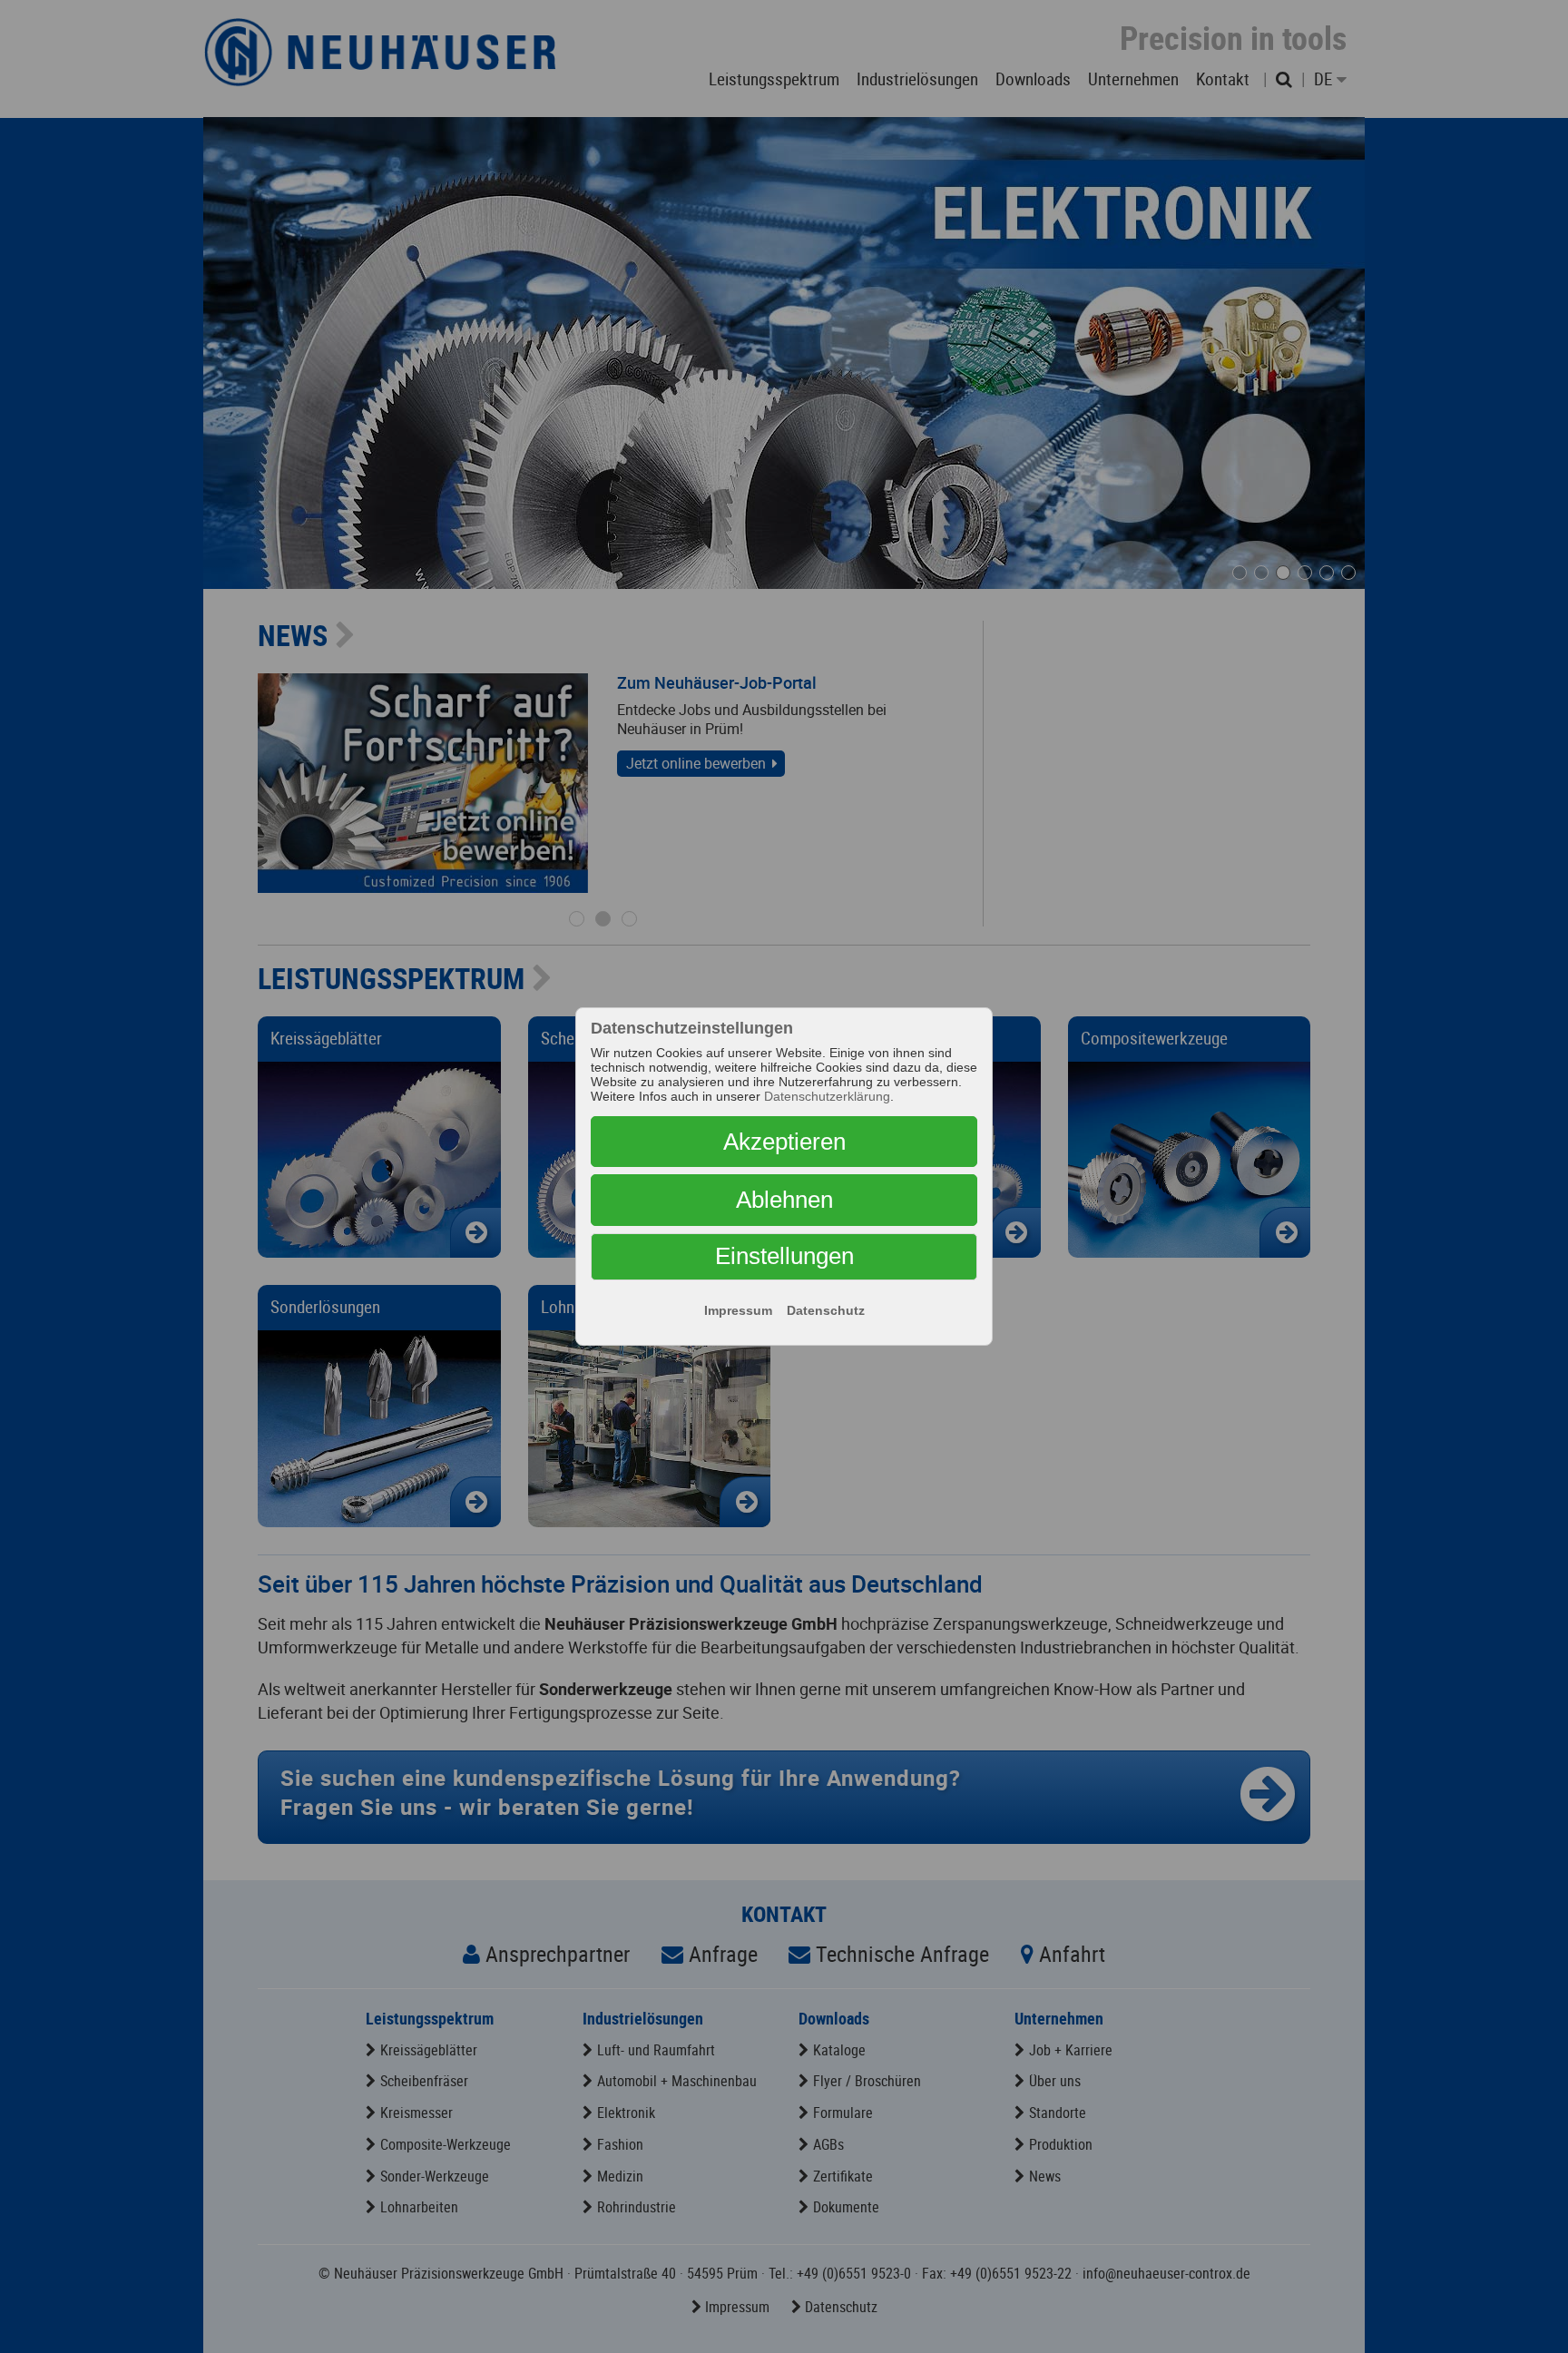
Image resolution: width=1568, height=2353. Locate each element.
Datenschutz (826, 1310)
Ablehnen (784, 1200)
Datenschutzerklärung (827, 1096)
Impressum (738, 1310)
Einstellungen (784, 1256)
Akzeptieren (784, 1142)
